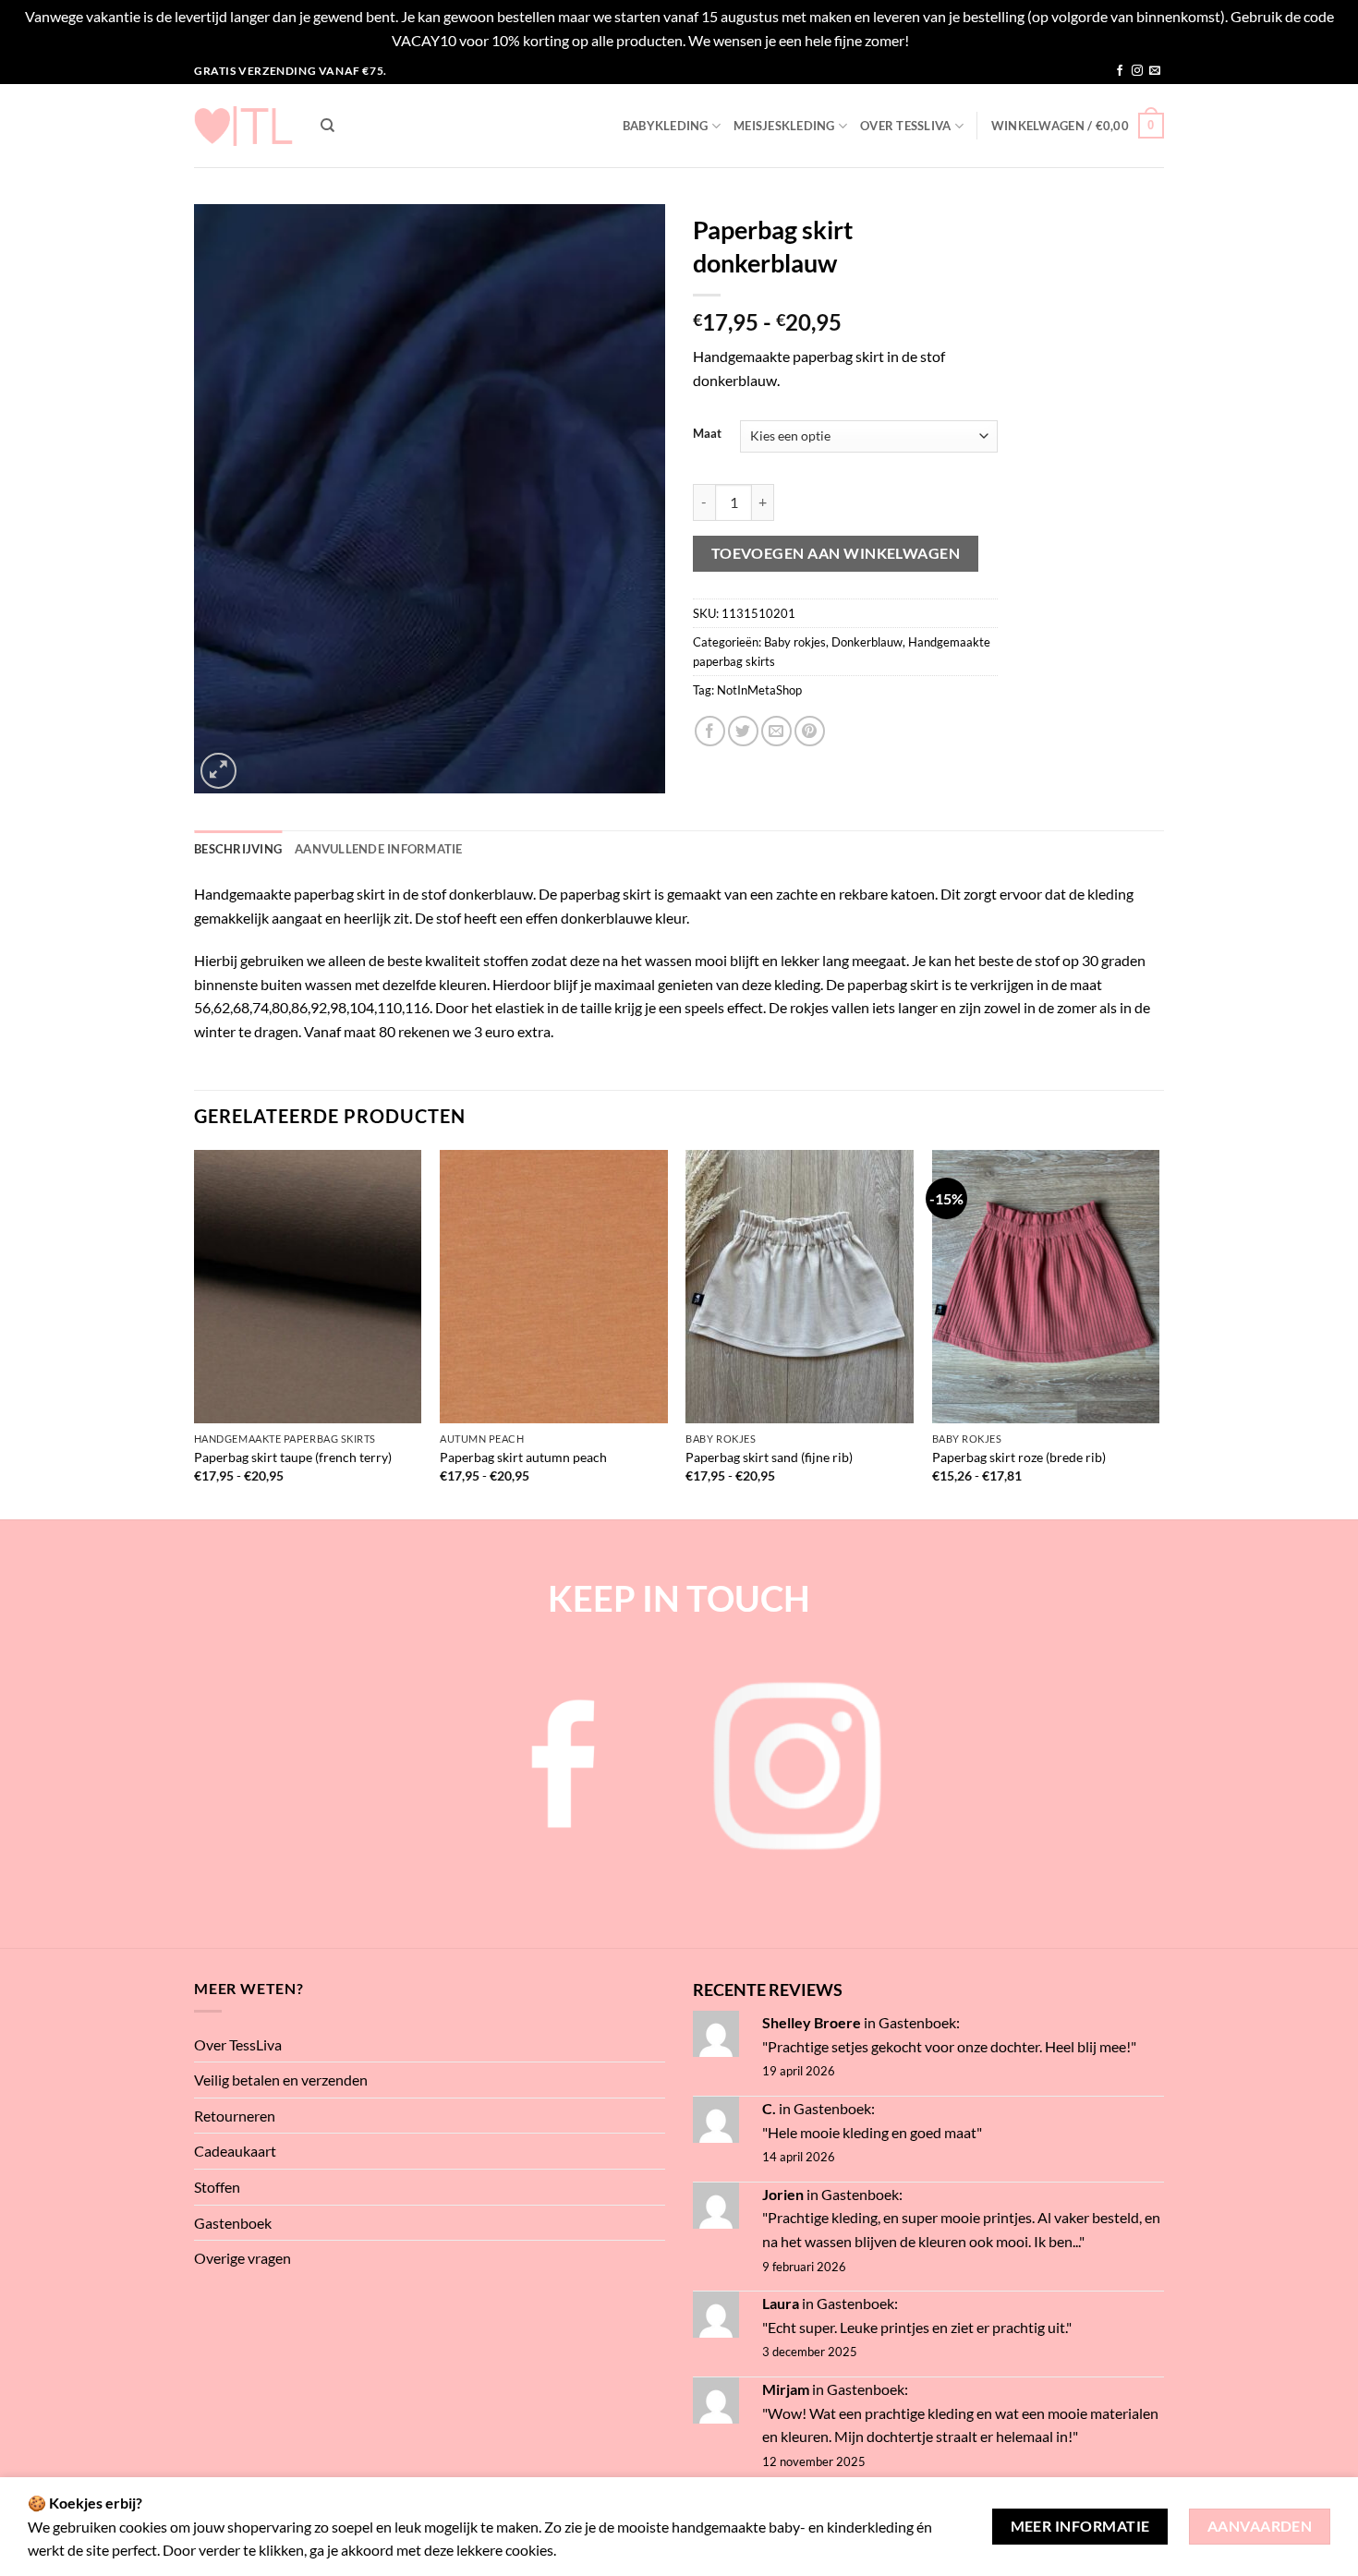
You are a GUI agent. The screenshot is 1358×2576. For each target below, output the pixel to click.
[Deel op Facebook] (710, 731)
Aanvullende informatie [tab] (379, 849)
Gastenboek (233, 2223)
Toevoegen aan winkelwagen (836, 553)
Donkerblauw (867, 642)
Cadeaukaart (235, 2151)
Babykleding (666, 126)
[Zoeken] (327, 126)
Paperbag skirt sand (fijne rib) (769, 1457)
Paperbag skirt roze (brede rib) (1019, 1457)
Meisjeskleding (784, 126)
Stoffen (217, 2187)
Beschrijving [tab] (238, 849)
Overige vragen (242, 2258)
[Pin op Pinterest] (810, 731)
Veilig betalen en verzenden (281, 2080)
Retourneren (235, 2116)
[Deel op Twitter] (743, 731)
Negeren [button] (939, 40)
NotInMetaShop (759, 690)
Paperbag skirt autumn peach (523, 1457)
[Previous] (195, 1333)
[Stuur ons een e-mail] (1155, 71)
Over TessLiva (905, 126)
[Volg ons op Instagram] (1137, 71)
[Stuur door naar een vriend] (776, 731)
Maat (707, 434)
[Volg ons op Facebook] (1120, 71)
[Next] (1158, 1333)
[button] (1078, 126)
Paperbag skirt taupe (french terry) (293, 1457)
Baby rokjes (795, 642)
